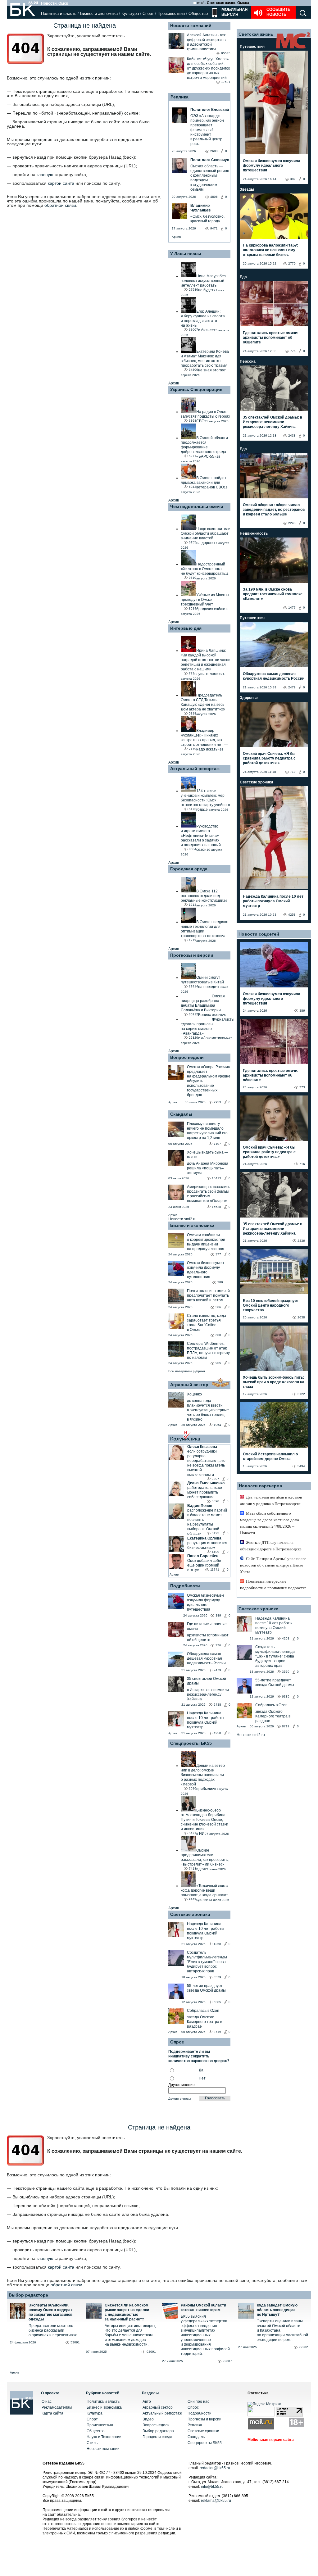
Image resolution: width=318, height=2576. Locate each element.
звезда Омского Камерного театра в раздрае (204, 2022)
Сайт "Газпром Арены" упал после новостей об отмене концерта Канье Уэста (273, 1565)
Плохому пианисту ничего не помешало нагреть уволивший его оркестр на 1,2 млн (207, 1131)
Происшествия (171, 14)
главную (45, 175)
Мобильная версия (234, 12)
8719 (217, 2032)
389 (220, 1282)
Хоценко (194, 1394)
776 (218, 1645)
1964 (217, 1425)
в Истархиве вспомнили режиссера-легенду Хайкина (208, 1694)
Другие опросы (179, 2099)
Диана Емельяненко (206, 1483)
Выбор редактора (28, 2295)
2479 (217, 1670)
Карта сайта (52, 2413)
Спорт (148, 14)
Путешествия (252, 47)
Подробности (185, 1586)
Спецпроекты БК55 (191, 1743)
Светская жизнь (256, 34)
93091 (151, 2352)
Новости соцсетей (259, 934)
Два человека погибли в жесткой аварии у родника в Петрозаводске (271, 1500)
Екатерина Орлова (204, 1538)
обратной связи (60, 205)
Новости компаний (191, 25)
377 (218, 1254)
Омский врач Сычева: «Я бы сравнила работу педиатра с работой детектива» (269, 758)
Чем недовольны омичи (197, 506)
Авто (147, 2401)
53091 (75, 2342)
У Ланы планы (186, 254)
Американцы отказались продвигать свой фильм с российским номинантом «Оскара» (209, 1194)
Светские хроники (190, 1914)
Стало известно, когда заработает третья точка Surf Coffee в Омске (207, 1323)
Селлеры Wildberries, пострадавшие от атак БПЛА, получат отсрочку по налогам (208, 1351)
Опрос (193, 2407)
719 (293, 772)
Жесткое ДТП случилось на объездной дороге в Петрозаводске (271, 1546)
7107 (217, 1144)
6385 (217, 2002)
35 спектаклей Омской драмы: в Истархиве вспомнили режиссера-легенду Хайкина (273, 422)
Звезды (247, 189)
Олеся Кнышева (202, 1447)
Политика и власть (59, 14)
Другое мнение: (182, 2085)
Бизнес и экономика (99, 14)
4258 (217, 1733)
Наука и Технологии (104, 2437)
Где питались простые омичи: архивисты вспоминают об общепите (271, 338)
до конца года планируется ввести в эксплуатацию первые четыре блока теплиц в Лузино (208, 1410)
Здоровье (249, 698)
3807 (216, 1479)
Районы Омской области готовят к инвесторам (203, 2308)
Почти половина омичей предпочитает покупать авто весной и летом (208, 1295)
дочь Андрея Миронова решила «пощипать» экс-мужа (208, 1168)
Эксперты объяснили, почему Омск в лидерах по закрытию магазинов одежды (51, 2312)
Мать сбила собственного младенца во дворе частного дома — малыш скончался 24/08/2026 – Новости (272, 1523)
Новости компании (103, 2449)
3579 (217, 1977)
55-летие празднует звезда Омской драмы (206, 1988)
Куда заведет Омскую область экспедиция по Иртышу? (277, 2310)
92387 (227, 2361)
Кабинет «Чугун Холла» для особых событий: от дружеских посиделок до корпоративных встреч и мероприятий (208, 68)
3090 (216, 1501)
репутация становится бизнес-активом (207, 1545)
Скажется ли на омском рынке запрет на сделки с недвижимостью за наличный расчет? (127, 2312)
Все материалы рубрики (187, 1371)
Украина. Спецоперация (196, 389)
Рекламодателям (57, 2407)
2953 (217, 1102)
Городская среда (189, 869)
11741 (215, 1569)
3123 (216, 1533)
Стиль (92, 2443)
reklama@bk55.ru (216, 2501)
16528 (216, 1207)
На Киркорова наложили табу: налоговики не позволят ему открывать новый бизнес (270, 250)
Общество (198, 14)
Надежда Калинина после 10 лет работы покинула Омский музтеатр (206, 1720)
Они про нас (198, 2401)
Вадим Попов (200, 1506)
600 (218, 1335)
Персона (248, 361)
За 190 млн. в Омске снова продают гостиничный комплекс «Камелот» (273, 594)
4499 (216, 1552)
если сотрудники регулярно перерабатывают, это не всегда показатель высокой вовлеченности (206, 1463)
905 (218, 1363)
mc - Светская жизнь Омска (223, 3)
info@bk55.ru (212, 2487)
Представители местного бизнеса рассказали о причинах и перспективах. (53, 2330)
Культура (130, 14)
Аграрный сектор (189, 1385)
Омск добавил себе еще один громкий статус (204, 1565)
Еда (243, 277)
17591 (226, 82)
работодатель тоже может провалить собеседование (205, 1492)
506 (218, 1307)
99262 (303, 2347)
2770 (292, 263)
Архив (176, 237)
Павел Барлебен (203, 1556)
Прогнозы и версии (192, 955)
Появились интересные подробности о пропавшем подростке (273, 1585)
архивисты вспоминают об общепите (208, 1637)
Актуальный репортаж (195, 769)
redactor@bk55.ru (215, 2468)
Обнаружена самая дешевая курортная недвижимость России (206, 1658)
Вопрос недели (187, 1057)
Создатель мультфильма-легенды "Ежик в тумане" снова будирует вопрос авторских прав (207, 1962)
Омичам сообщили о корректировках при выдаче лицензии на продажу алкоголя (206, 1242)
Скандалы (181, 1114)
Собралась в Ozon (203, 2011)
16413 (216, 1178)
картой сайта (61, 183)
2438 (217, 1705)
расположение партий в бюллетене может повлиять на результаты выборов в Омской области (207, 1522)
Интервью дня (186, 628)
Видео (148, 2419)
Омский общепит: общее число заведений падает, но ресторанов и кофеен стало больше (274, 510)
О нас (47, 2401)
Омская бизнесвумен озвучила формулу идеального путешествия (205, 1270)
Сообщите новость (278, 12)
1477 (292, 608)
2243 (292, 523)
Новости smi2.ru (182, 1219)
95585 (226, 53)
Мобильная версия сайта (271, 2440)
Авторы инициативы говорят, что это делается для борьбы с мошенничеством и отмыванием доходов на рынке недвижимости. (130, 2335)
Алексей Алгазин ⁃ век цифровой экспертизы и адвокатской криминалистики (207, 42)
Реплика (179, 97)
